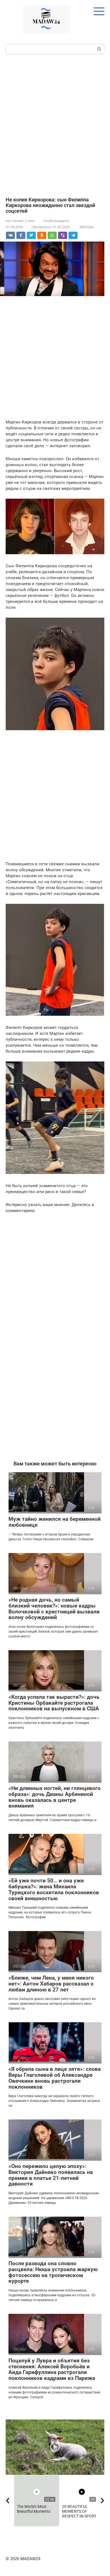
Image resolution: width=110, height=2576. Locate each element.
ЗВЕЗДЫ (87, 227)
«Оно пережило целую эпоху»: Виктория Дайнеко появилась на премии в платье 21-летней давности (51, 2175)
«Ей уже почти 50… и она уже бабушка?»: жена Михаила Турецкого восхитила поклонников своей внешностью (54, 1889)
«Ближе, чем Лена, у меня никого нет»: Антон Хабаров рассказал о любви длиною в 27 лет (51, 1984)
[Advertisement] (55, 125)
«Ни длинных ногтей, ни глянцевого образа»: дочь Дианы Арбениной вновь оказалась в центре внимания (55, 1797)
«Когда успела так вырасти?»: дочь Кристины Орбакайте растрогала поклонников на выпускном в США (54, 1703)
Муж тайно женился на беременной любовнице (55, 1522)
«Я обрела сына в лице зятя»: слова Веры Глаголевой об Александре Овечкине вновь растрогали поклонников (55, 2078)
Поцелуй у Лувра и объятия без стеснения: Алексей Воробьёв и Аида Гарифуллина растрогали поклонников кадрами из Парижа (52, 2369)
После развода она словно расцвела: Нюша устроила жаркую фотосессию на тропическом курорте (53, 2272)
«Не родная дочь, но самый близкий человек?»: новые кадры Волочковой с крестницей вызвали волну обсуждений (54, 1609)
